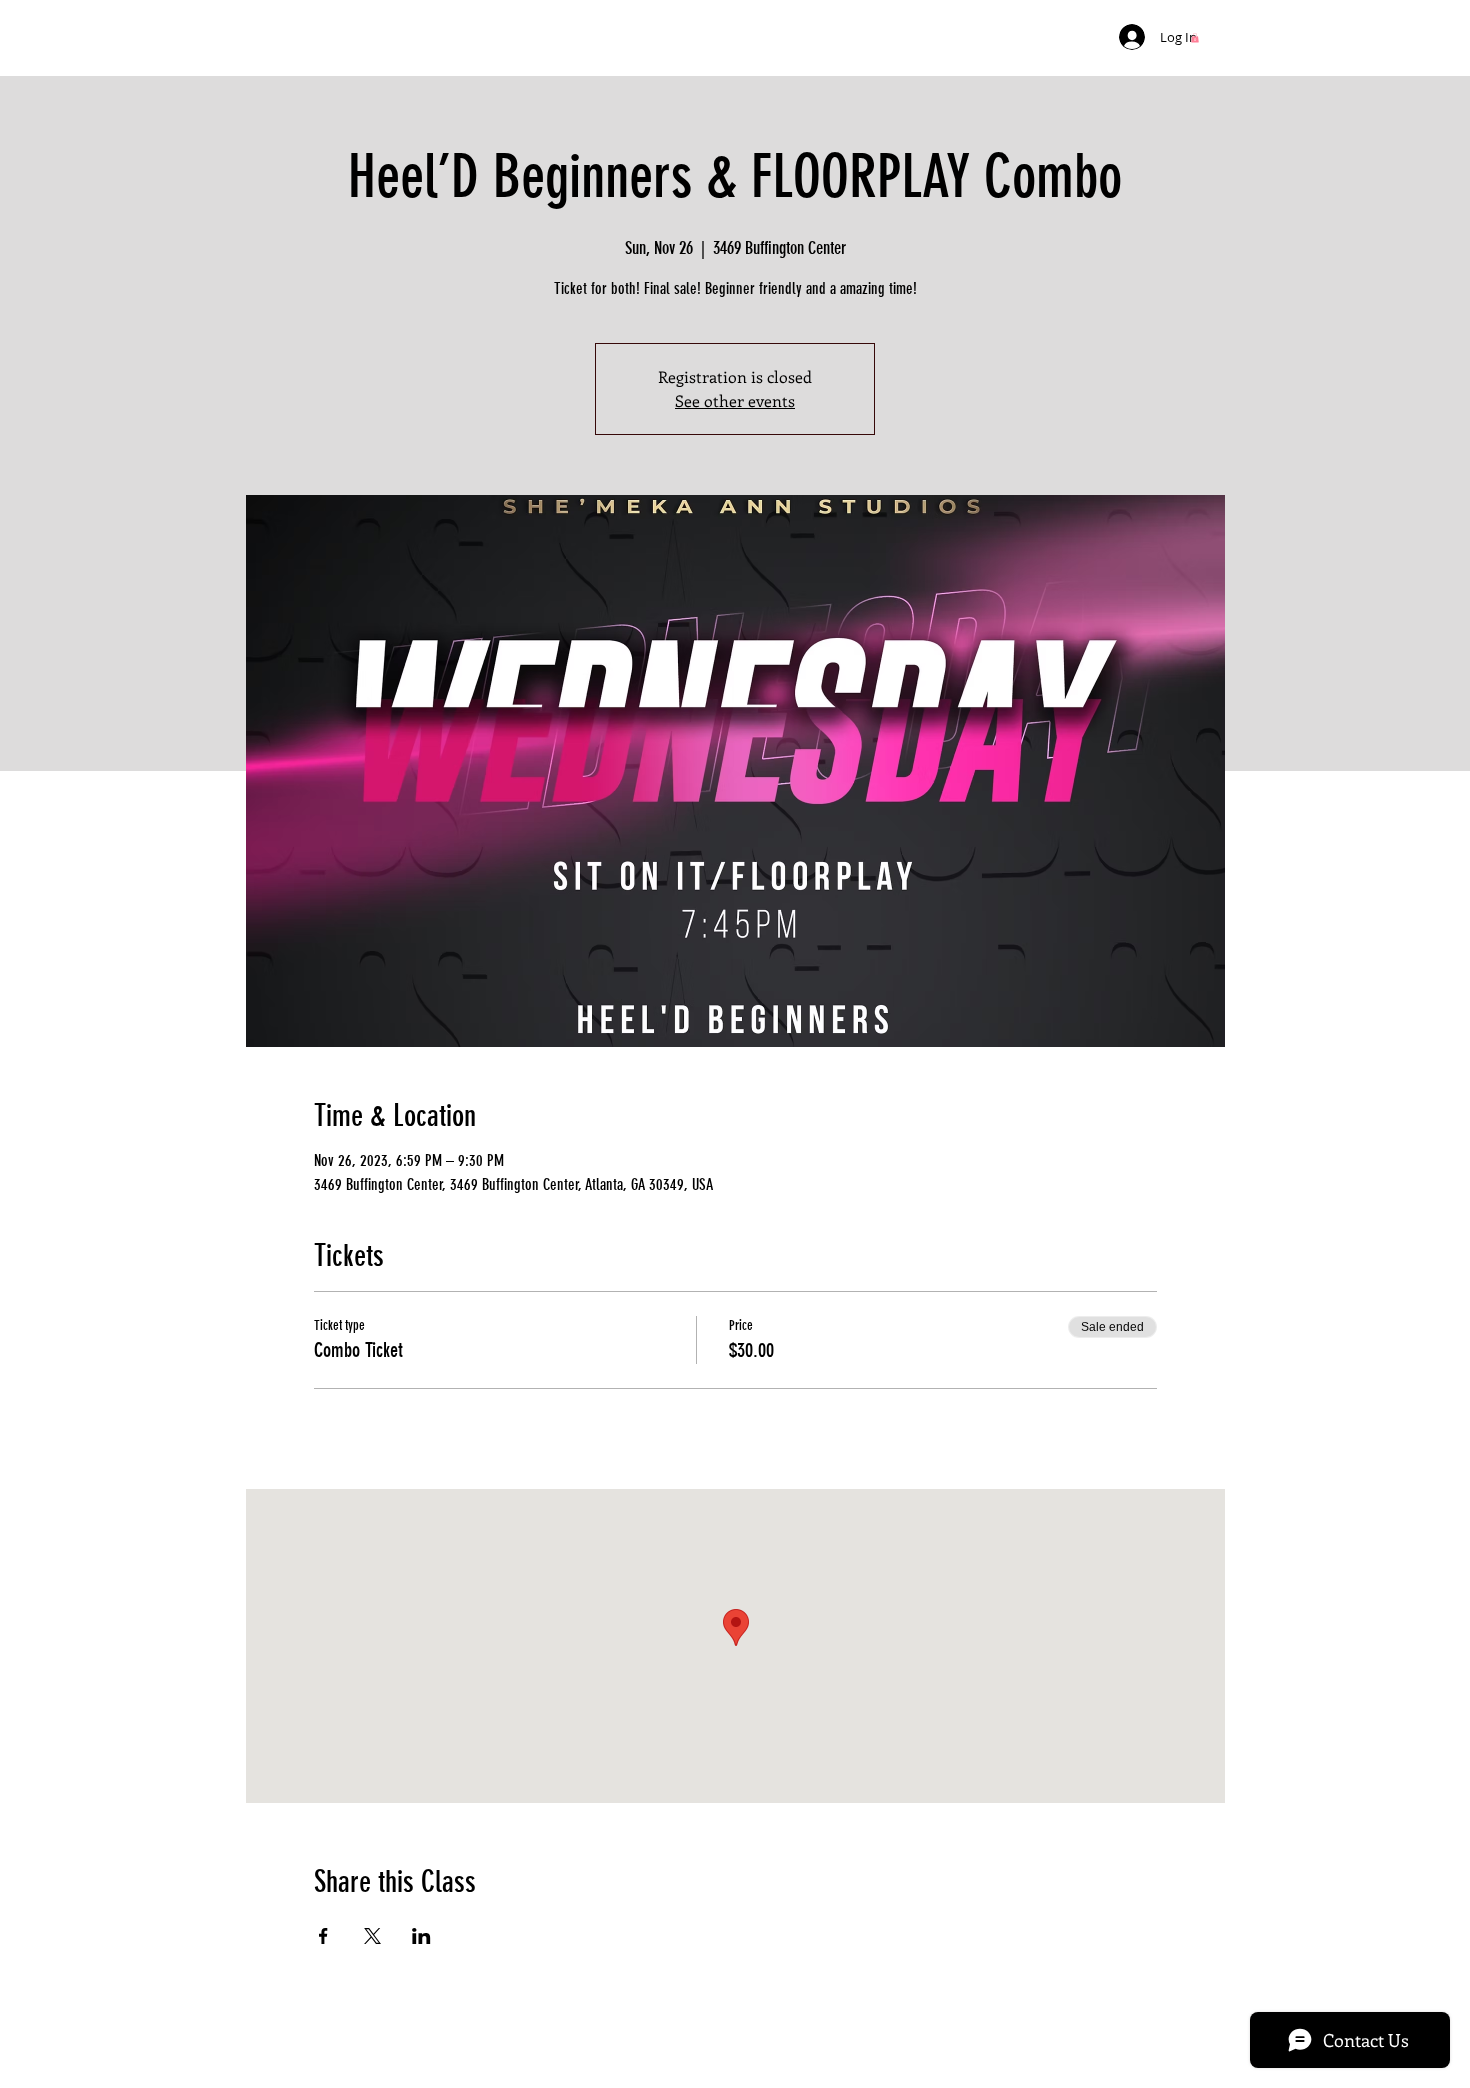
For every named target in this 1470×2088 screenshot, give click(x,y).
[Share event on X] (372, 1936)
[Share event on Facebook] (323, 1936)
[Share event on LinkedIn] (421, 1936)
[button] (1195, 38)
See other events (735, 400)
